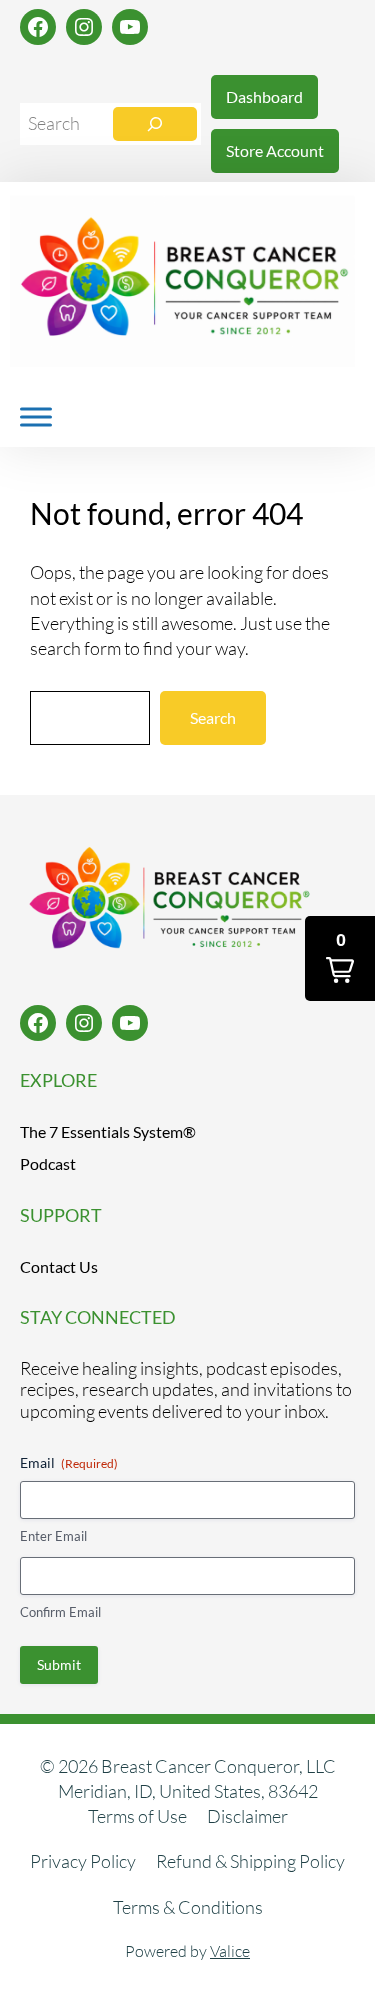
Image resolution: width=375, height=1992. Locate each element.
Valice (230, 1951)
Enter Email (53, 1536)
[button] (340, 958)
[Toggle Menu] (36, 416)
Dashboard (264, 96)
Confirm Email (60, 1612)
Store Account (275, 150)
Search (213, 717)
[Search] (155, 124)
